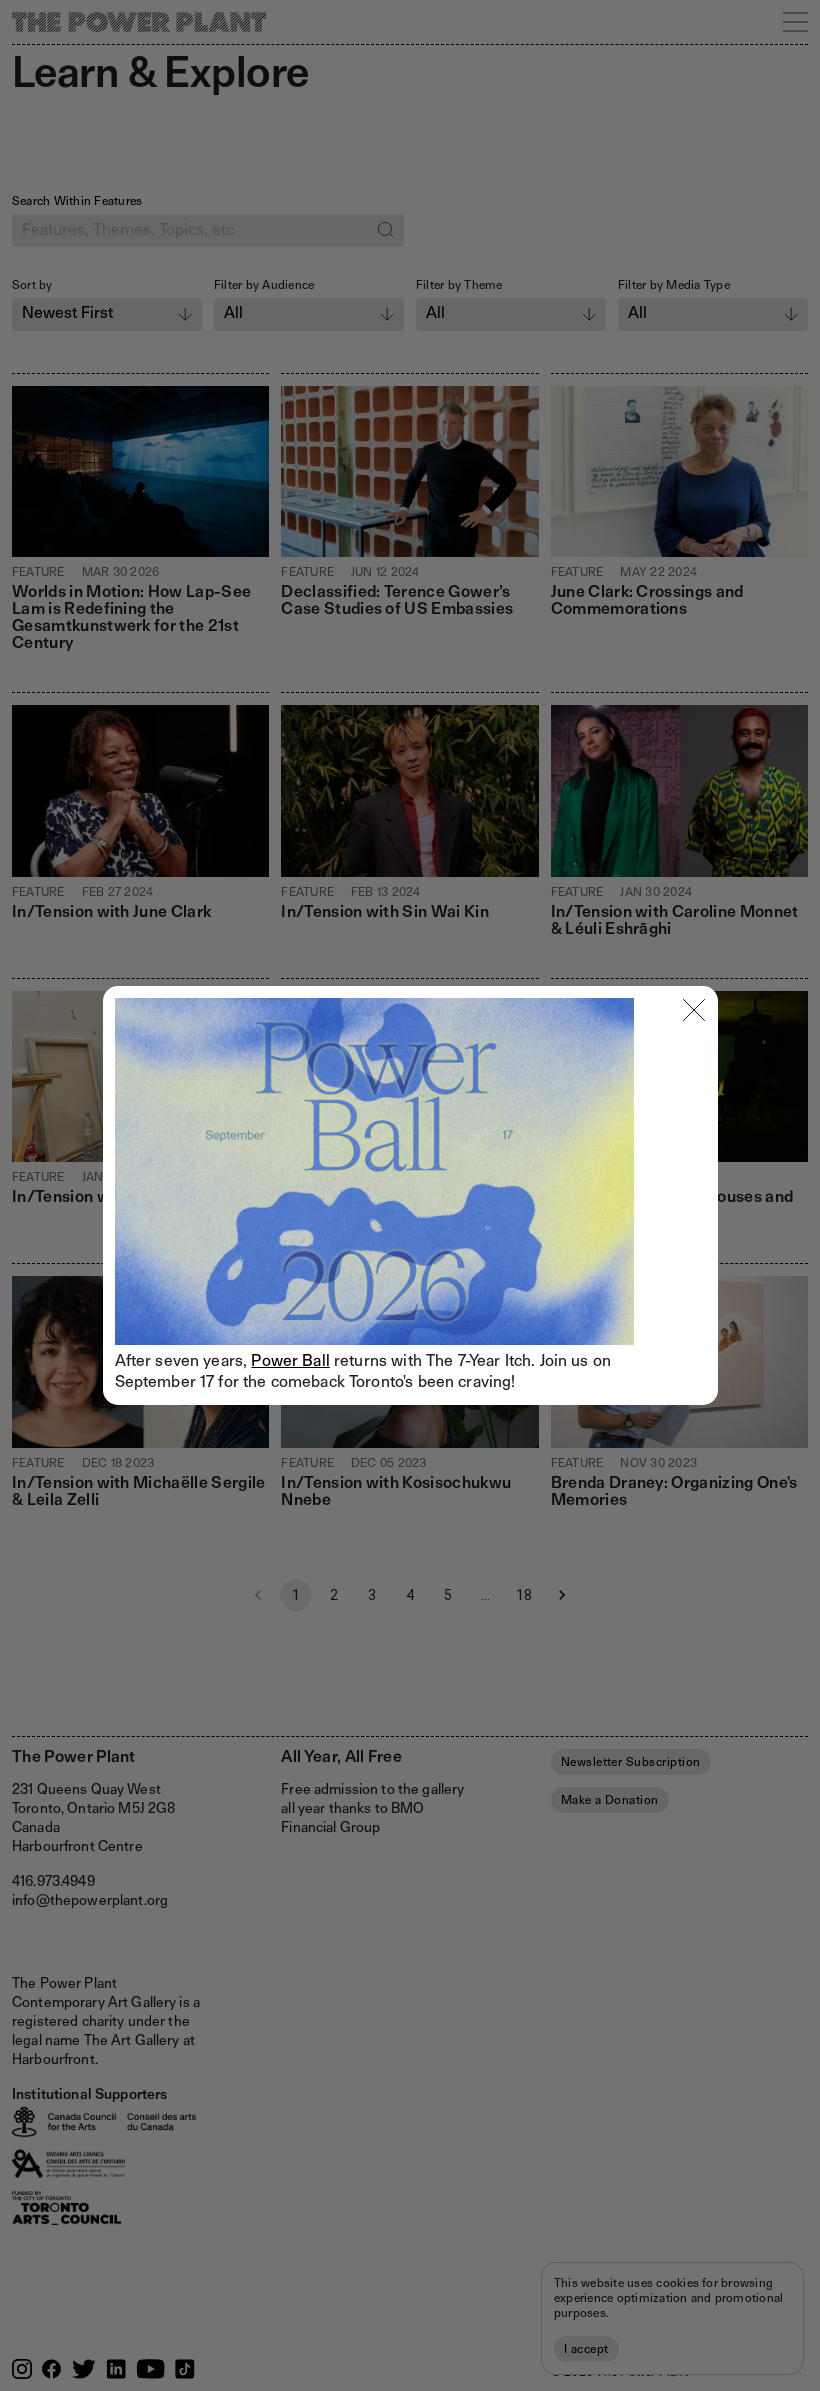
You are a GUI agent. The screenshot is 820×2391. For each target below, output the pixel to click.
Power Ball (290, 1360)
